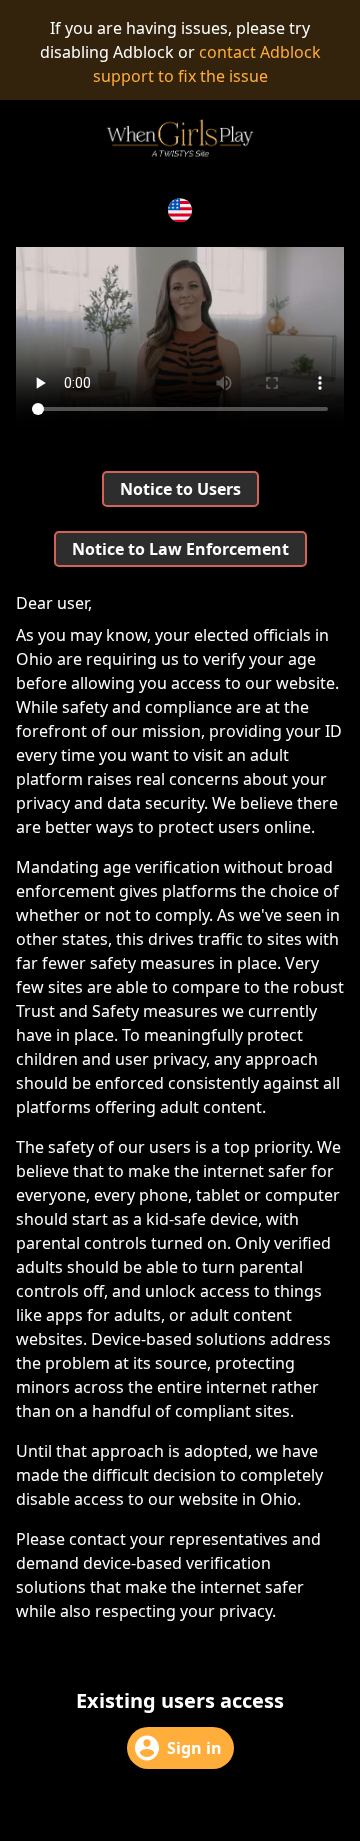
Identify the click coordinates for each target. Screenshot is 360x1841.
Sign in (194, 1748)
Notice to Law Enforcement (180, 549)
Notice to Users (180, 489)
